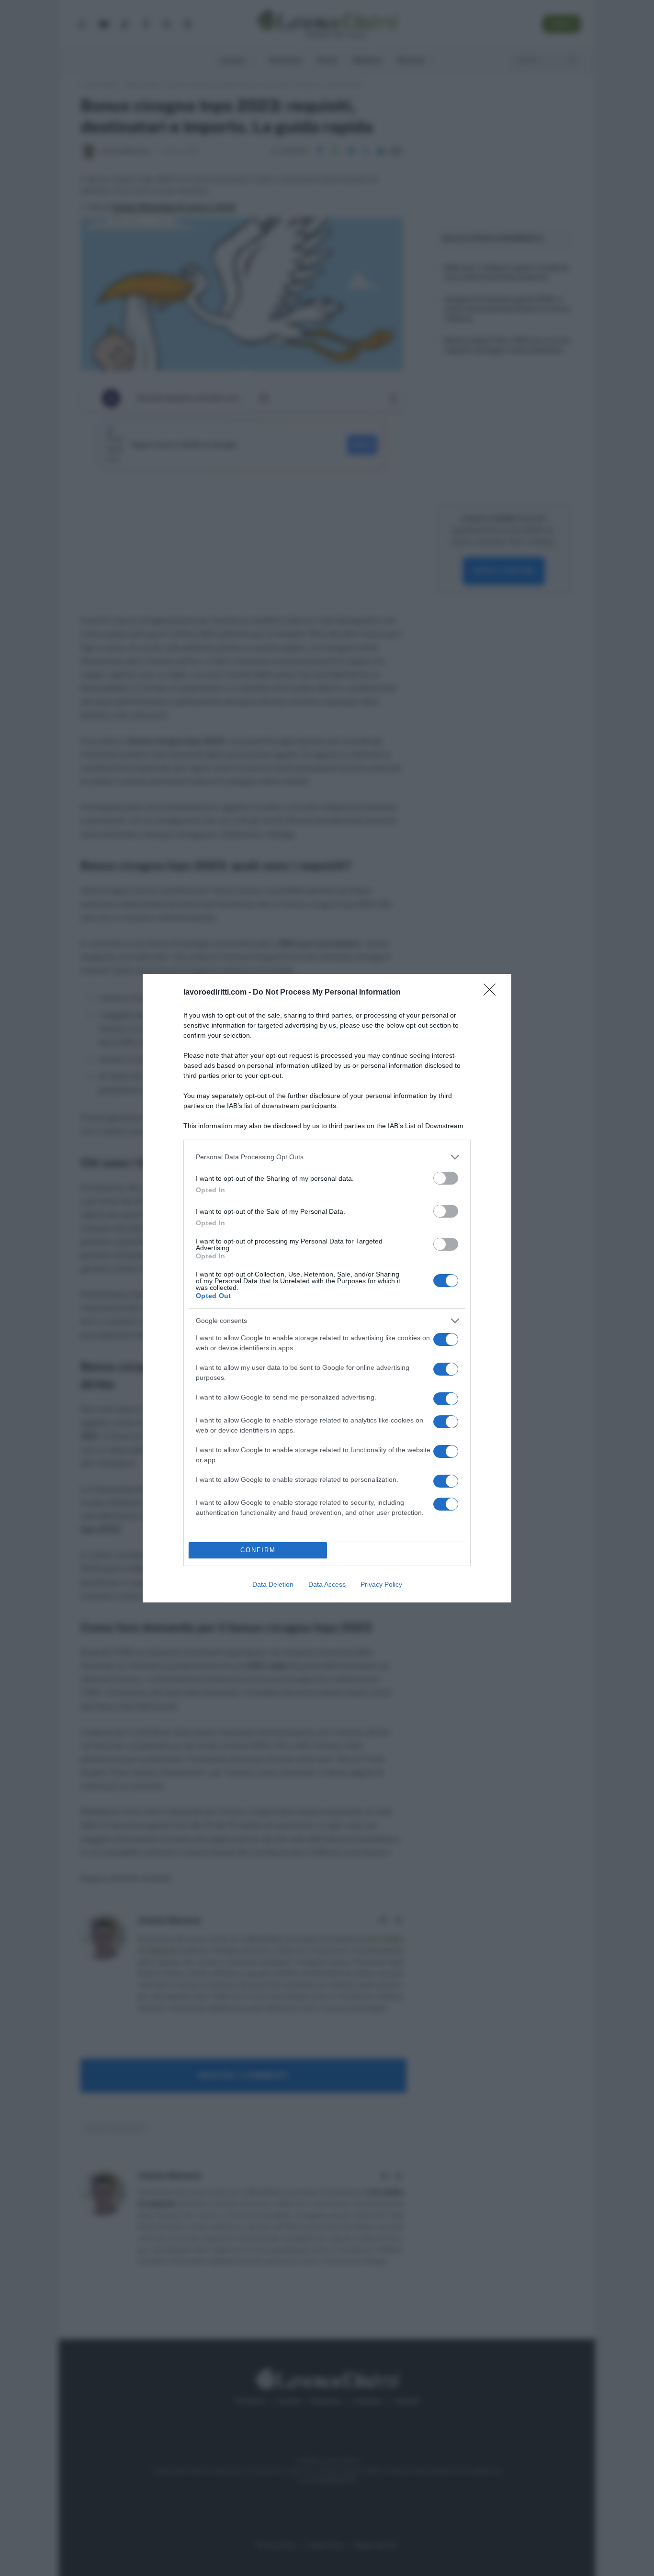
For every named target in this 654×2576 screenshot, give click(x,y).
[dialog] (327, 1288)
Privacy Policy (381, 1584)
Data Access (327, 1584)
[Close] (493, 993)
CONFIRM (258, 1550)
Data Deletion (273, 1584)
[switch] (446, 1178)
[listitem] (327, 1157)
